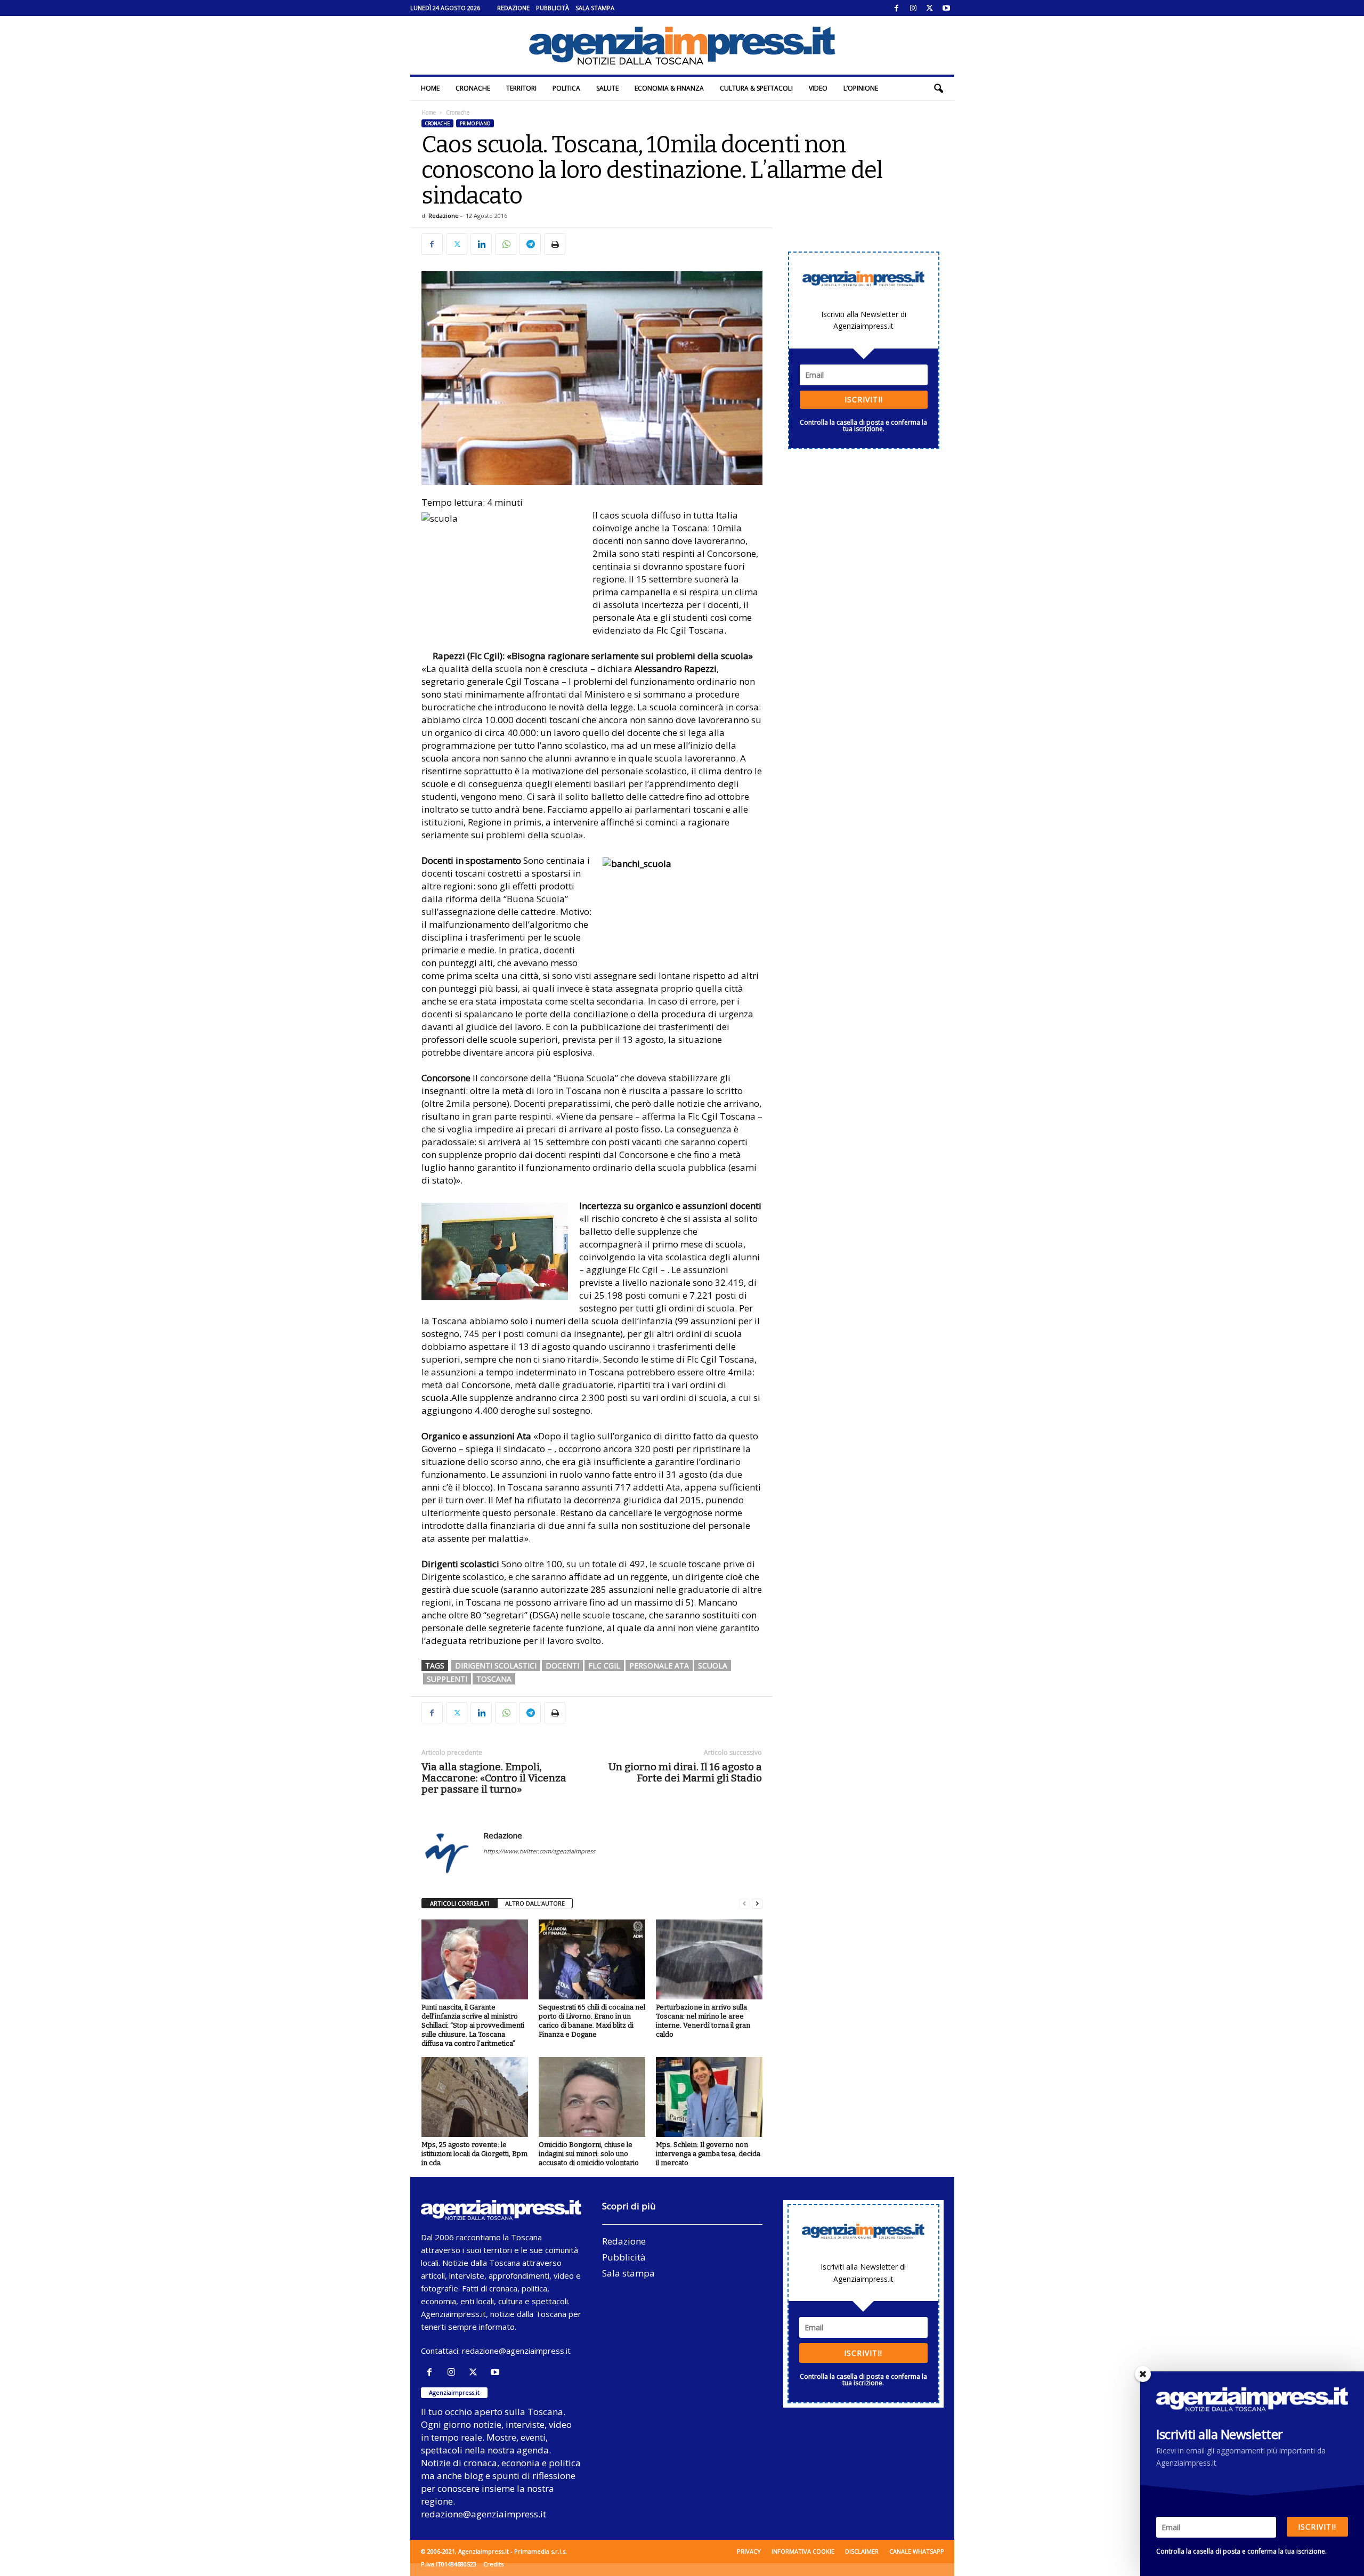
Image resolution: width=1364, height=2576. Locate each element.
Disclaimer (862, 2551)
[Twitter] (930, 8)
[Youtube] (946, 8)
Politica (566, 88)
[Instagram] (913, 8)
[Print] (555, 244)
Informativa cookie (803, 2551)
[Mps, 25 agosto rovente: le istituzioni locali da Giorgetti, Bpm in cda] (475, 2097)
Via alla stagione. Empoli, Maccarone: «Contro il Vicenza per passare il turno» (494, 1778)
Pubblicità (553, 8)
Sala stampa (595, 8)
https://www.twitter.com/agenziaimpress (539, 1851)
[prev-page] (744, 1904)
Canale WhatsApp (917, 2551)
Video (818, 88)
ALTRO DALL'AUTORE (535, 1903)
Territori (521, 88)
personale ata (659, 1666)
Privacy (749, 2551)
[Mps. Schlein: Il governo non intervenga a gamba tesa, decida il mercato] (709, 2097)
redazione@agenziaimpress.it (516, 2351)
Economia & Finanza (669, 88)
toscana (494, 1679)
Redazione (513, 8)
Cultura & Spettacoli (756, 88)
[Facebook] (897, 8)
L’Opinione (861, 88)
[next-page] (757, 1904)
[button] (938, 88)
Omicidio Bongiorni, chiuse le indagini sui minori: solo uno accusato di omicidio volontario (589, 2154)
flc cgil (604, 1666)
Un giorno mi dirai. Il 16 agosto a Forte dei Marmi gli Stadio (685, 1772)
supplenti (447, 1679)
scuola (713, 1666)
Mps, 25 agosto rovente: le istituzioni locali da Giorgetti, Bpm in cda (474, 2154)
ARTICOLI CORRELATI (460, 1903)
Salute (607, 88)
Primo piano (475, 123)
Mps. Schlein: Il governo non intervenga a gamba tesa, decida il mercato (708, 2154)
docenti (562, 1666)
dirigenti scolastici (496, 1666)
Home (430, 88)
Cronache (473, 88)
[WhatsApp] (506, 244)
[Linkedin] (481, 244)
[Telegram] (530, 244)
